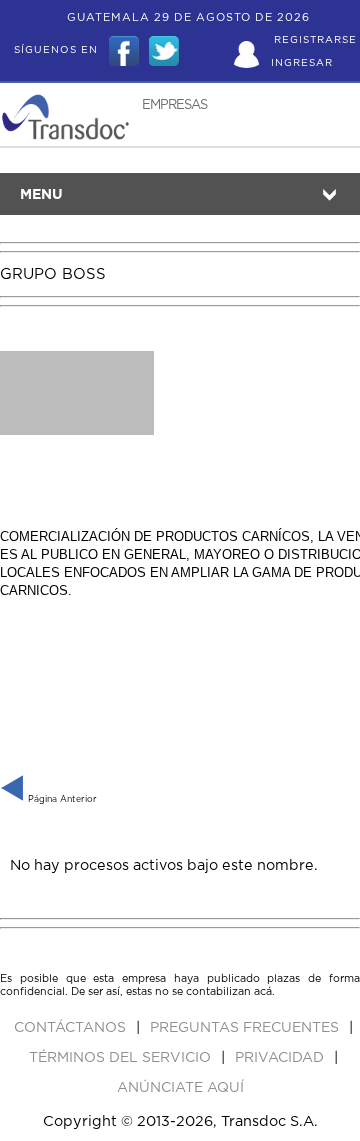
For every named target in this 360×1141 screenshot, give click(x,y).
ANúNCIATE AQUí (180, 1088)
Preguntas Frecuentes (246, 1028)
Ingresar (302, 63)
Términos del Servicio (122, 1058)
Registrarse (315, 40)
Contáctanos (72, 1028)
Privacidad (281, 1058)
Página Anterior (61, 799)
